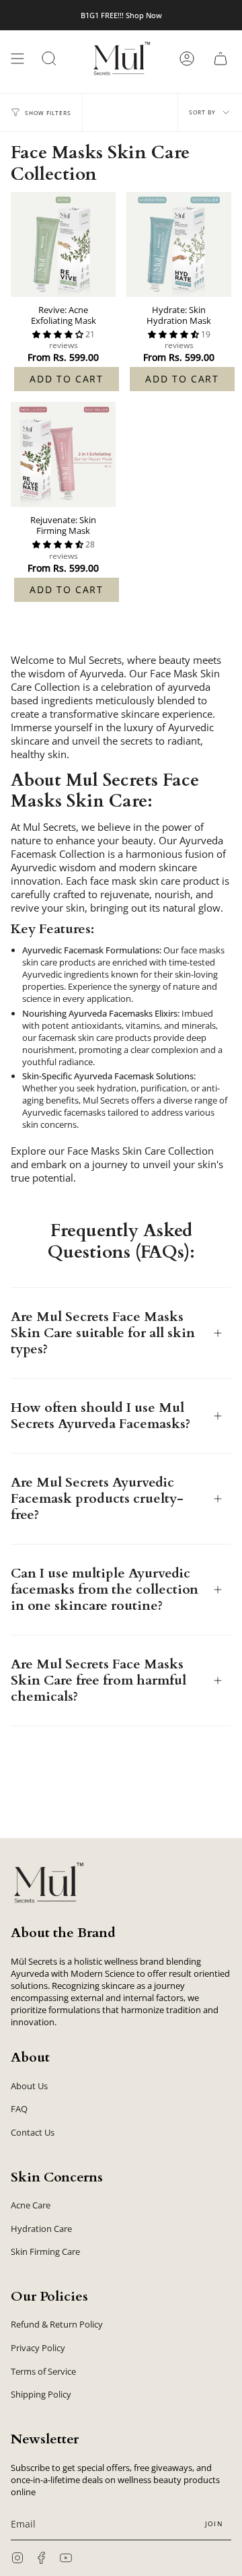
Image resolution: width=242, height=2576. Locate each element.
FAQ (19, 2109)
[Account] (187, 59)
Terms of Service (43, 2371)
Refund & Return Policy (57, 2324)
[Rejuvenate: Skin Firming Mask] (63, 454)
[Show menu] (17, 59)
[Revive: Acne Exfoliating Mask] (63, 244)
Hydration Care (41, 2229)
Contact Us (33, 2132)
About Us (29, 2086)
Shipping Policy (41, 2394)
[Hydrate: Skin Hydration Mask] (179, 244)
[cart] (220, 59)
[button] (49, 59)
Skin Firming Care (45, 2251)
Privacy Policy (38, 2348)
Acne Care (31, 2205)
